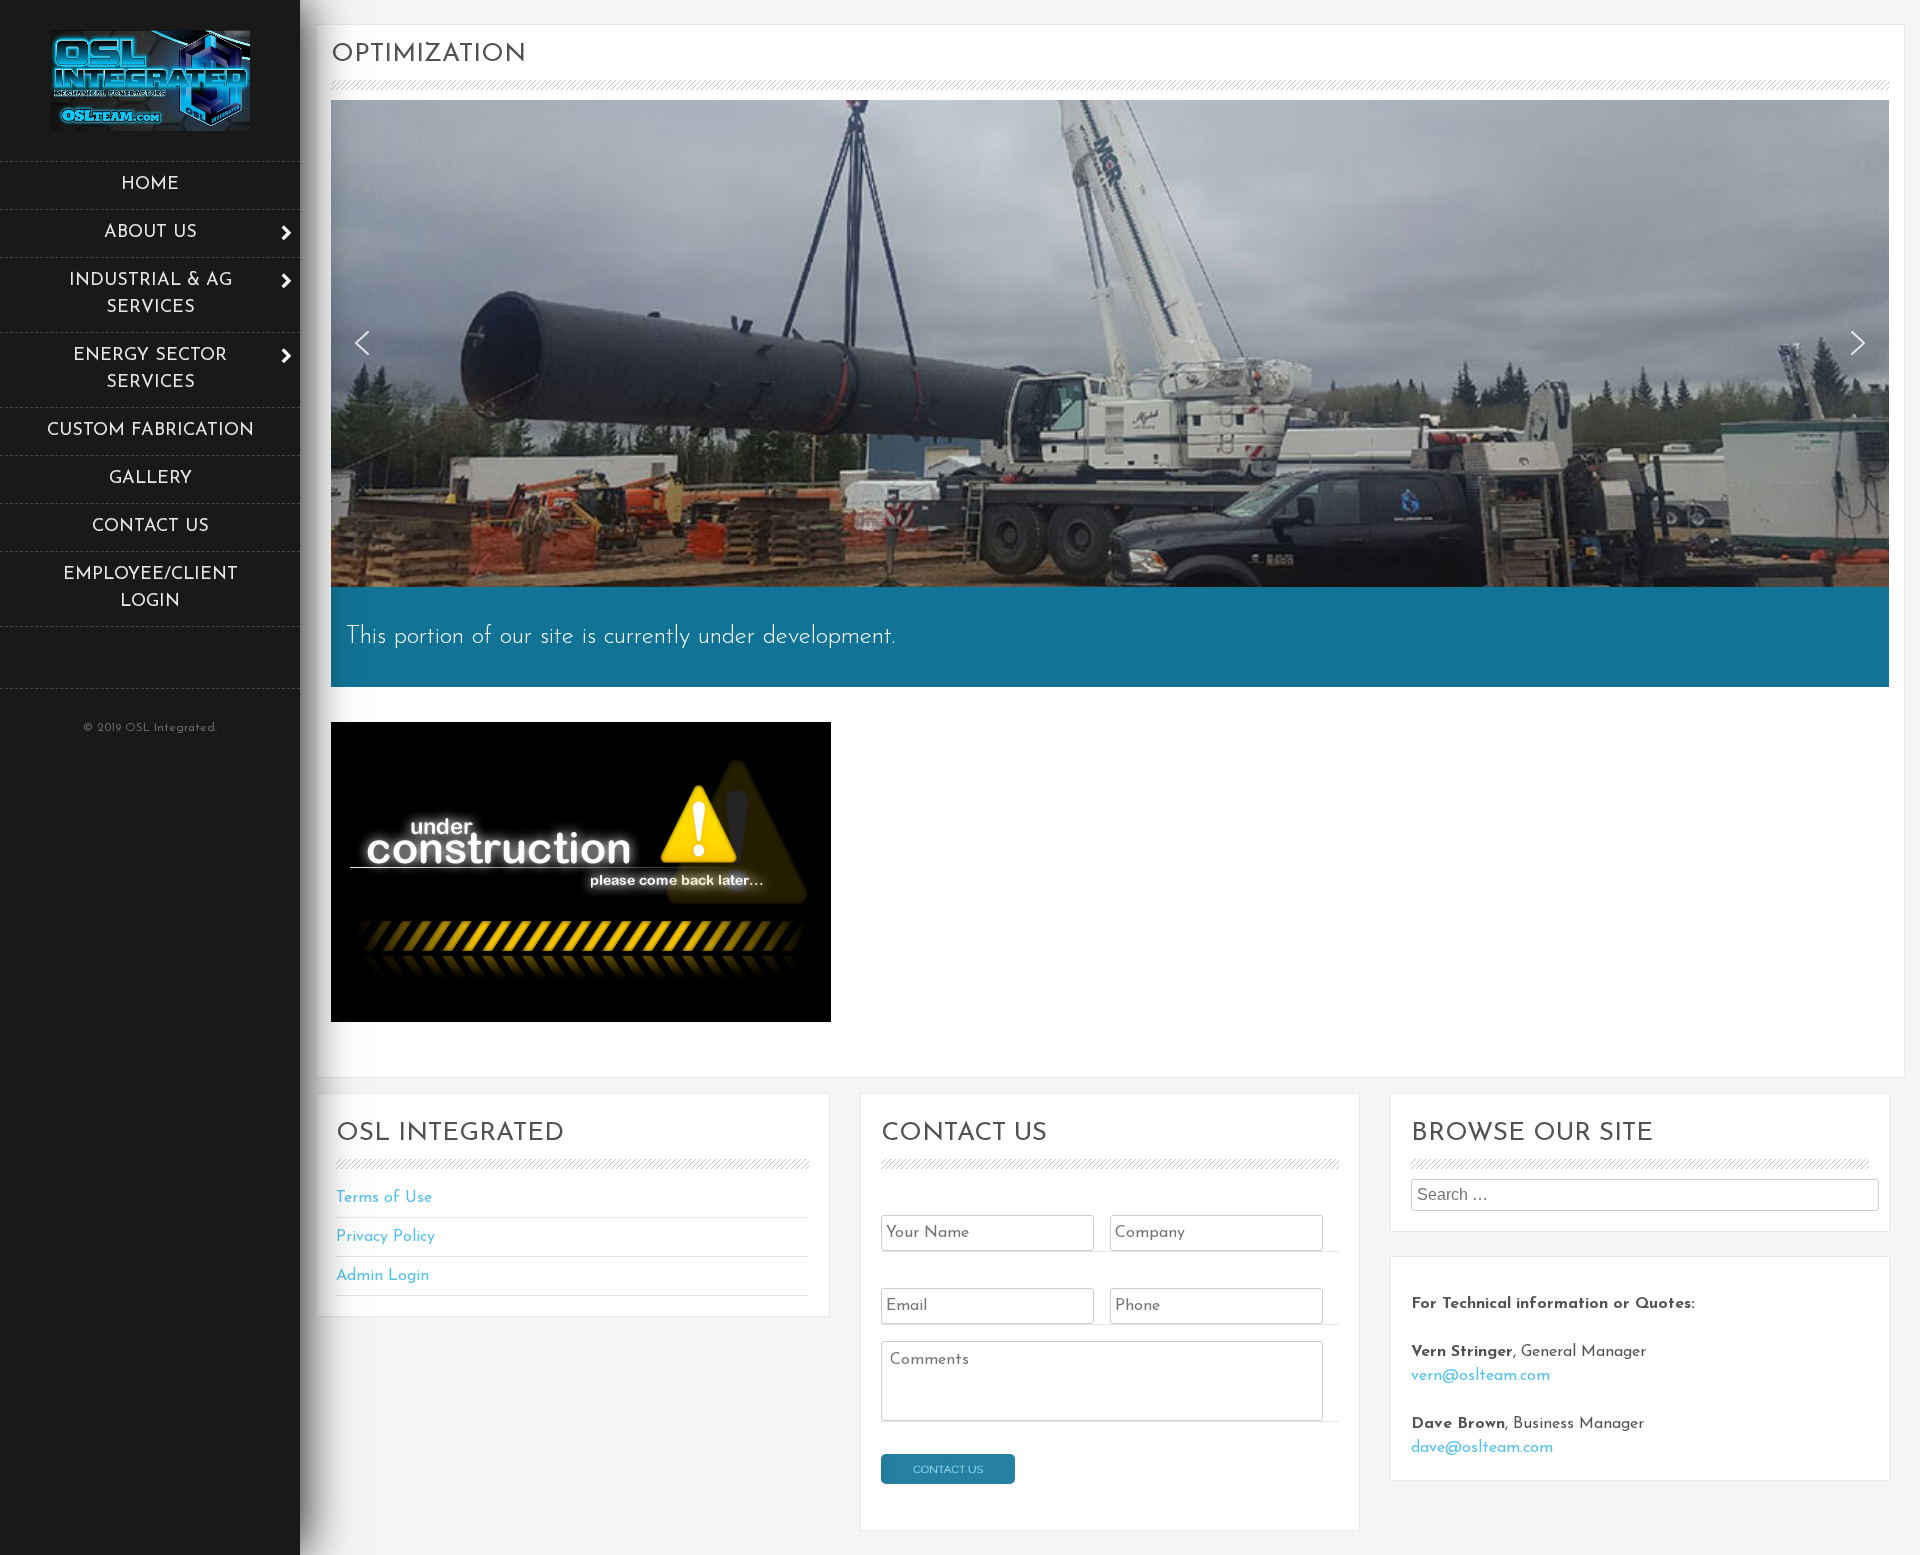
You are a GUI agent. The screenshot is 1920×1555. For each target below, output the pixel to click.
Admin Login (382, 1276)
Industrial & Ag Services (150, 294)
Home (150, 185)
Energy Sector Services (150, 369)
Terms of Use (384, 1198)
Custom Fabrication (150, 431)
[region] (1110, 343)
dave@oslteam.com (1482, 1448)
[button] (362, 343)
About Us (150, 233)
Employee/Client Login (150, 588)
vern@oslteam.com (1480, 1376)
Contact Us (150, 527)
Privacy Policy (385, 1237)
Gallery (150, 479)
